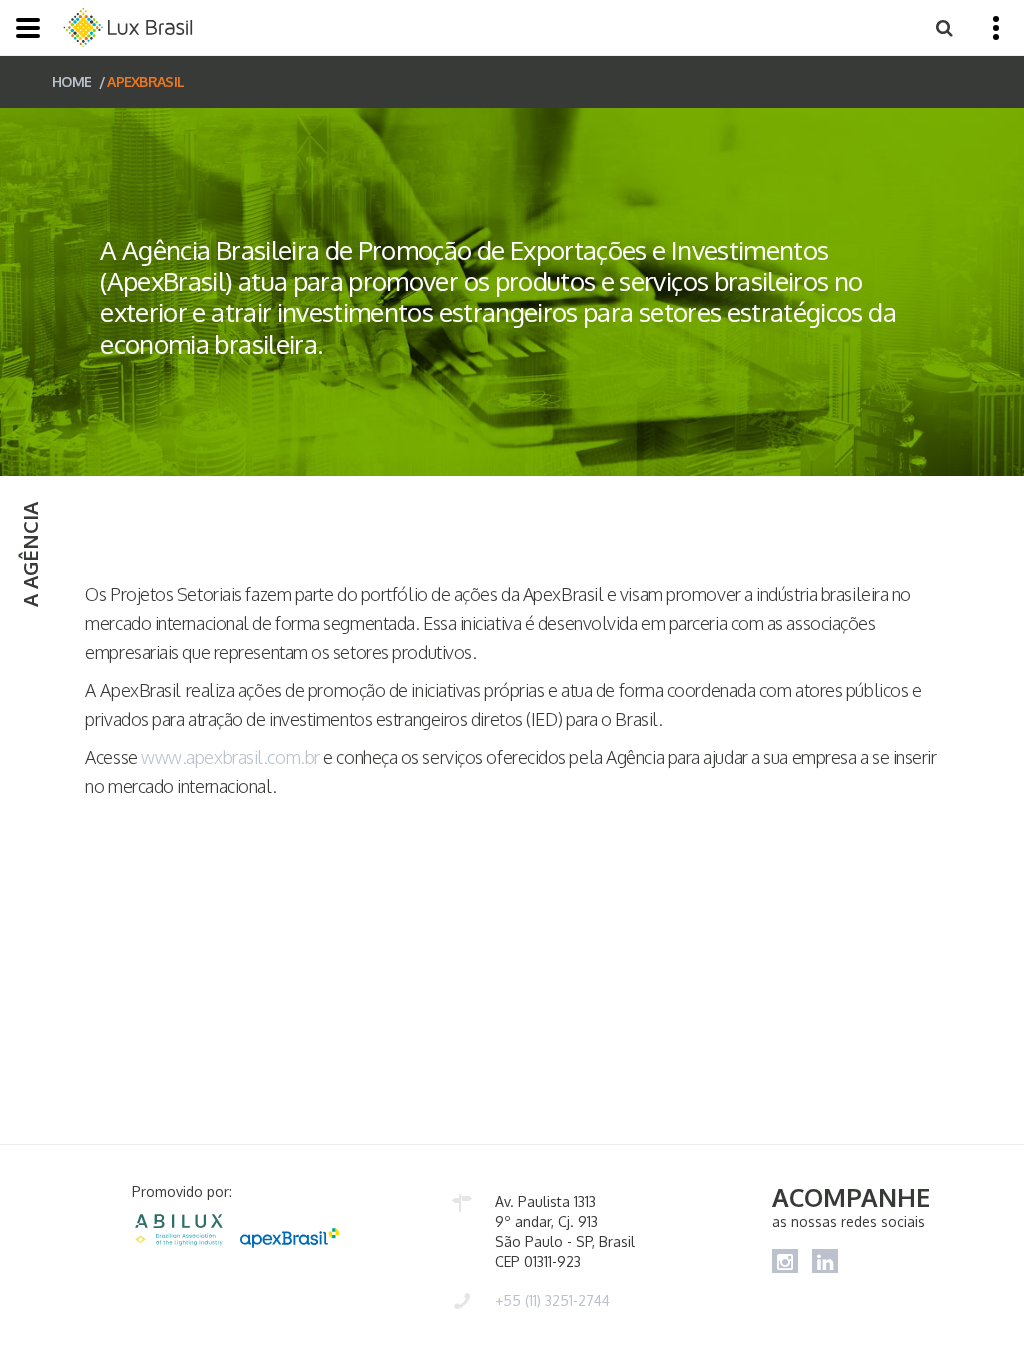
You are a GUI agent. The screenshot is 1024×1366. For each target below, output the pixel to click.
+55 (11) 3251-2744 (552, 1300)
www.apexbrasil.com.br (230, 757)
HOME (71, 81)
